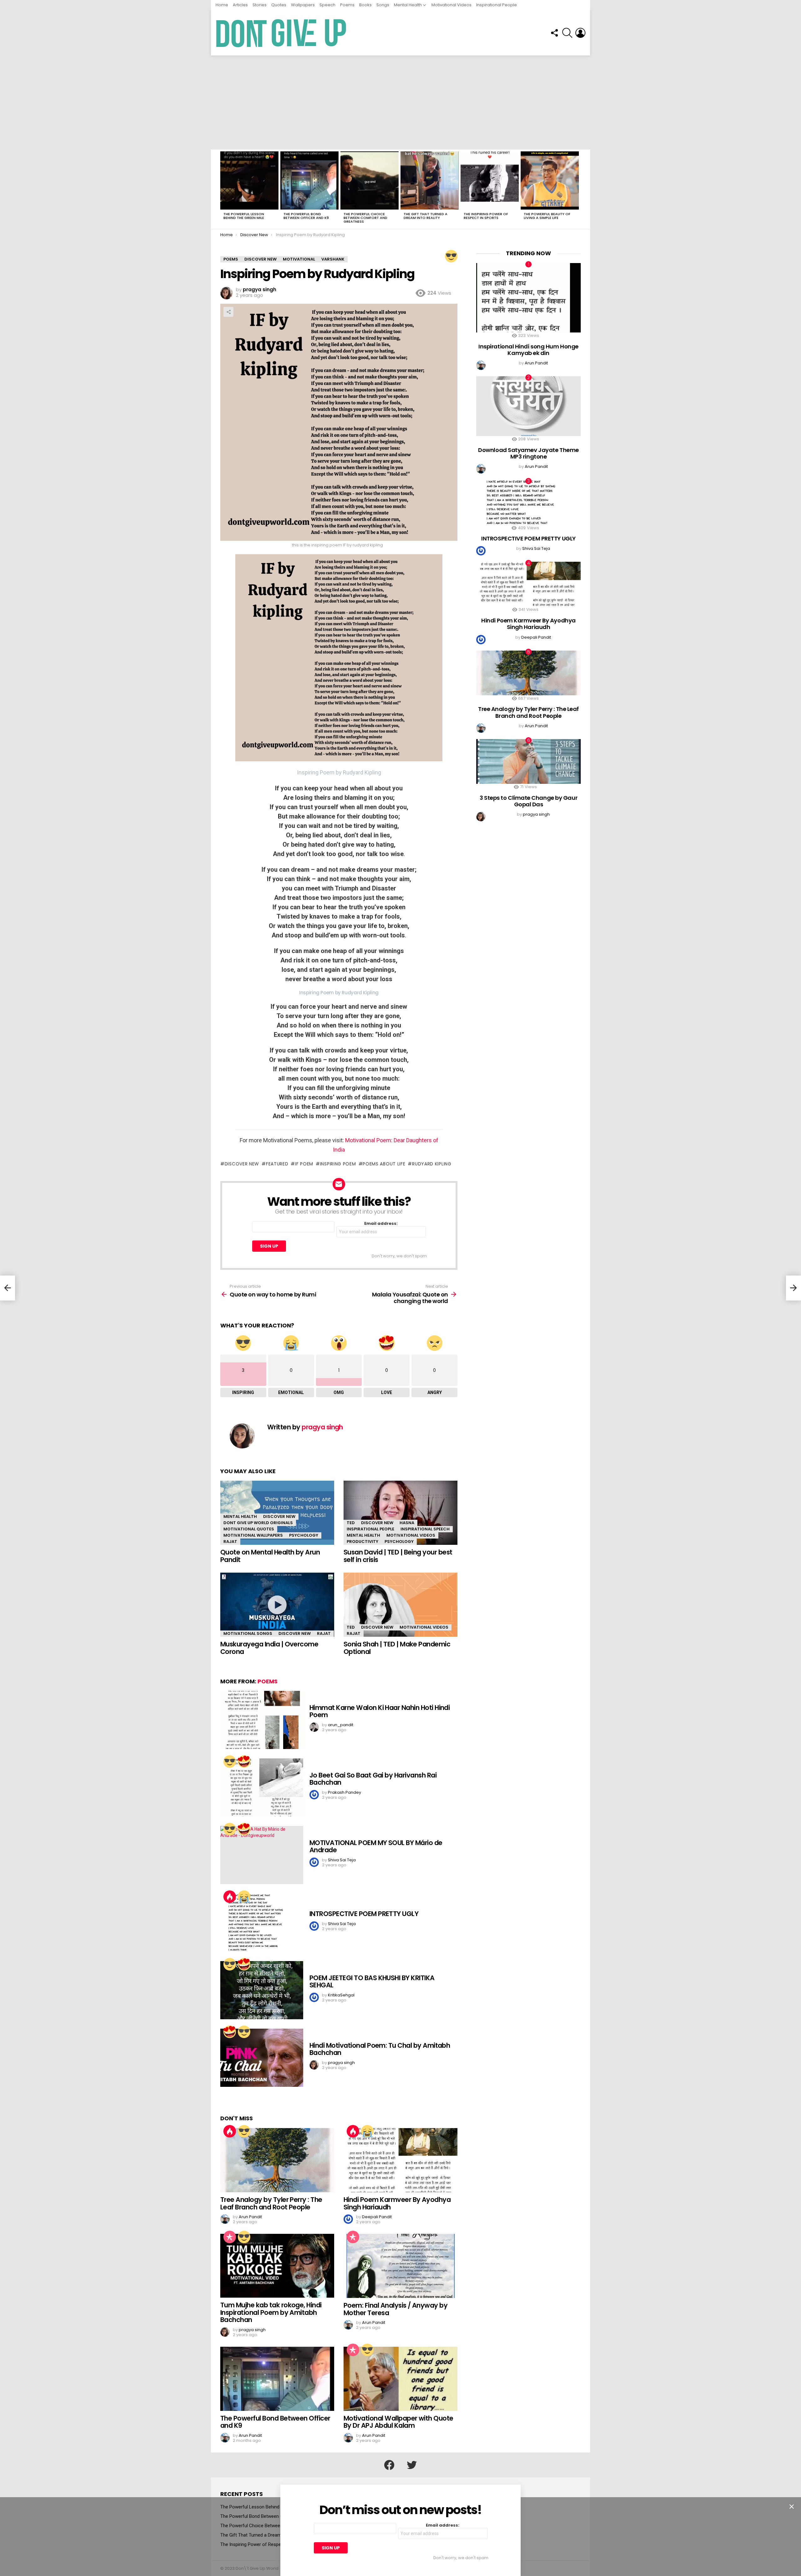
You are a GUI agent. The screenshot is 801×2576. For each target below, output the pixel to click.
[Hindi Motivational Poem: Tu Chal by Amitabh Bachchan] (262, 2058)
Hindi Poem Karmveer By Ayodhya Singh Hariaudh (397, 2203)
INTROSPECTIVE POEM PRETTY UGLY (364, 1914)
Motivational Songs (248, 1633)
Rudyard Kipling (362, 772)
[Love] (244, 1762)
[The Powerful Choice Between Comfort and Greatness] (370, 180)
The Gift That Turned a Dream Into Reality (426, 216)
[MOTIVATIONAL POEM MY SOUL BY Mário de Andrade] (262, 1855)
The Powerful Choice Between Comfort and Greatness (365, 218)
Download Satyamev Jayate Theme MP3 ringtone (528, 453)
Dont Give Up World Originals (258, 1523)
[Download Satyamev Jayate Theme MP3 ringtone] (528, 406)
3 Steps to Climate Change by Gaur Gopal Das (528, 801)
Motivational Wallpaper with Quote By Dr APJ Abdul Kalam (398, 2422)
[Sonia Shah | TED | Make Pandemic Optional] (400, 1605)
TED (351, 1523)
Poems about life (384, 1164)
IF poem (304, 1164)
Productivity (362, 1542)
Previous (223, 189)
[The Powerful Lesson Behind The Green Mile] (249, 180)
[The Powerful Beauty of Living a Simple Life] (550, 180)
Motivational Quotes (249, 1529)
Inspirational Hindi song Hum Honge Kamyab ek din (528, 350)
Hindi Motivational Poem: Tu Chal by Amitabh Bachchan (380, 2049)
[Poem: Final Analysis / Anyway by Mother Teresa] (400, 2266)
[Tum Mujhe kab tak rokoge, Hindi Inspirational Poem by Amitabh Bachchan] (277, 2266)
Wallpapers (303, 5)
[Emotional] (244, 1897)
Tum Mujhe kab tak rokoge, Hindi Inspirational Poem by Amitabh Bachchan (271, 2312)
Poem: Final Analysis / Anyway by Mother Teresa (395, 2309)
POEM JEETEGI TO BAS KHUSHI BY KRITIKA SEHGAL (372, 1982)
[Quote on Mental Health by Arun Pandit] (277, 1513)
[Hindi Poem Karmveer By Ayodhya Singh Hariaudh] (400, 2160)
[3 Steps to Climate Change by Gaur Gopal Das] (528, 761)
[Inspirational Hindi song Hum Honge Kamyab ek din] (528, 298)
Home (222, 5)
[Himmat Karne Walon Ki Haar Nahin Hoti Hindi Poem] (262, 1720)
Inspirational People (497, 5)
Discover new (242, 1164)
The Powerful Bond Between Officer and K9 (306, 216)
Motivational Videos (452, 5)
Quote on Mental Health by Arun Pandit (270, 1556)
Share (228, 312)
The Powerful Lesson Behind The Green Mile (244, 216)
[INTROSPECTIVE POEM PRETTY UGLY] (262, 1923)
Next (578, 189)
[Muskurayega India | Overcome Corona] (277, 1605)
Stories (260, 5)
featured (277, 1164)
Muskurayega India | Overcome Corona (269, 1648)
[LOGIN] (580, 33)
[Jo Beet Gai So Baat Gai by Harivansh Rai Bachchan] (262, 1787)
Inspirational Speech (425, 1529)
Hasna (407, 1523)
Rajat (230, 1542)
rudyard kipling (432, 1164)
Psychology (304, 1535)
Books (365, 5)
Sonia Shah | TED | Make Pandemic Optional (397, 1648)
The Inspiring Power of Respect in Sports (486, 216)
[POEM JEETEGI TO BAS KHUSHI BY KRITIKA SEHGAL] (262, 1990)
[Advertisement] (400, 103)
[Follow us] (554, 33)
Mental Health (408, 5)
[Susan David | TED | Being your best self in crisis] (400, 1513)
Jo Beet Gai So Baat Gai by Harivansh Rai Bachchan (373, 1779)
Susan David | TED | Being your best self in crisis (398, 1556)
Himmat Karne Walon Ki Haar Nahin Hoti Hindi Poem (380, 1711)
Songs (383, 5)
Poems (347, 5)
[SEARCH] (567, 33)
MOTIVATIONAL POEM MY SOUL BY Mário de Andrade (376, 1846)
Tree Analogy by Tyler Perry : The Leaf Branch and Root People (271, 2203)
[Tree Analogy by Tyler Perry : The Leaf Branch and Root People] (277, 2160)
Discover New (279, 1516)
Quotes (279, 5)
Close (792, 2507)
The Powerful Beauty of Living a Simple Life (547, 216)
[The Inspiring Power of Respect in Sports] (490, 180)
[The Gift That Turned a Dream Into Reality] (430, 180)
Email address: (381, 1224)
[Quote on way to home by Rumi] (8, 1288)
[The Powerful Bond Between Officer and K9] (309, 180)
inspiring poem (338, 1164)
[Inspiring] (451, 256)
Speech (327, 5)
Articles (240, 5)
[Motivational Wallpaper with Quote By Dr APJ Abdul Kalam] (400, 2379)
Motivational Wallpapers (253, 1535)
